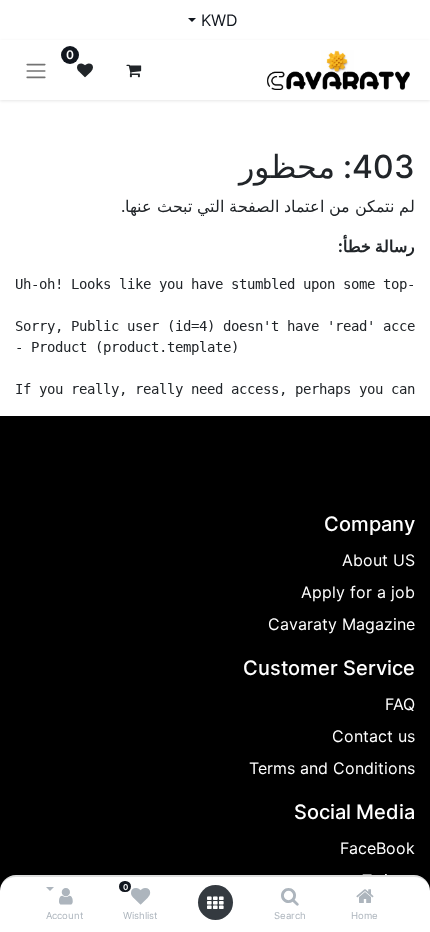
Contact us (373, 736)
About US (378, 560)
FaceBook (377, 848)
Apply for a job (358, 592)
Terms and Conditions (332, 768)
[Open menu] (215, 903)
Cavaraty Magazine (341, 624)
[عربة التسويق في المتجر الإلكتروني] (133, 70)
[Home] (365, 897)
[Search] (290, 897)
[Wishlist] (140, 897)
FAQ (400, 704)
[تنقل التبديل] (36, 70)
